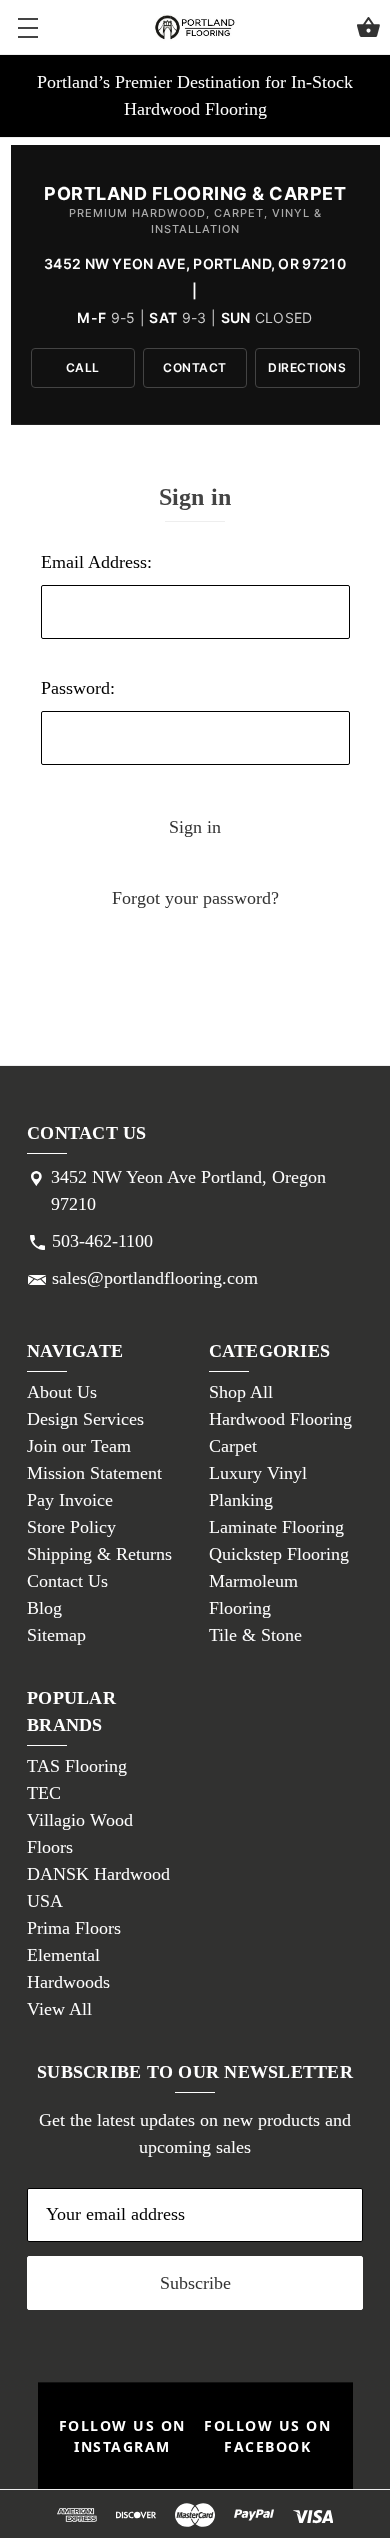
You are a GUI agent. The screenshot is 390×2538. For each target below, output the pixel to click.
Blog (44, 1608)
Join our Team (79, 1446)
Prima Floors (74, 1928)
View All (59, 2009)
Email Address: (96, 562)
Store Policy (71, 1527)
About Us (62, 1392)
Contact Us (67, 1581)
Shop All (241, 1392)
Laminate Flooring (276, 1527)
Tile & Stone (255, 1635)
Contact (195, 367)
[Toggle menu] (27, 27)
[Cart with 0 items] (368, 31)
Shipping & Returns (99, 1554)
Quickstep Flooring (279, 1554)
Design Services (85, 1419)
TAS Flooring (77, 1766)
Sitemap (56, 1635)
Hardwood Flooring (280, 1419)
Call (83, 367)
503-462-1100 (102, 1241)
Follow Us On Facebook (267, 2436)
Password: (78, 688)
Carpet (233, 1446)
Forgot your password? (195, 898)
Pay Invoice (70, 1500)
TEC (44, 1793)
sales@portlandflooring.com (155, 1278)
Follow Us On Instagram (122, 2436)
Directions (307, 367)
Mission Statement (94, 1473)
